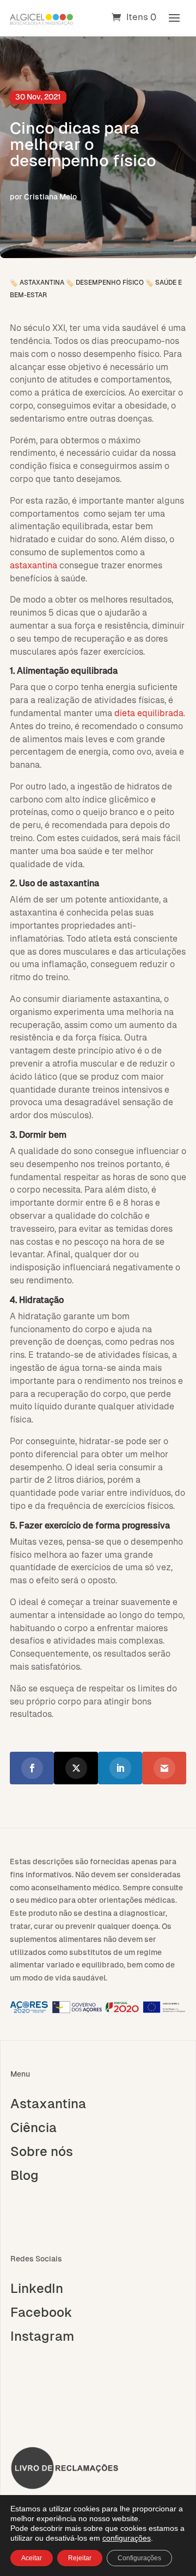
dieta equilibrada (149, 713)
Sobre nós (42, 2152)
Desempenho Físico (110, 283)
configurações (127, 2538)
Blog (24, 2176)
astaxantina (33, 565)
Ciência (33, 2128)
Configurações (139, 2558)
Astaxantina (42, 283)
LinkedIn (37, 2289)
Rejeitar (80, 2558)
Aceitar (32, 2558)
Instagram (42, 2336)
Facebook (41, 2312)
